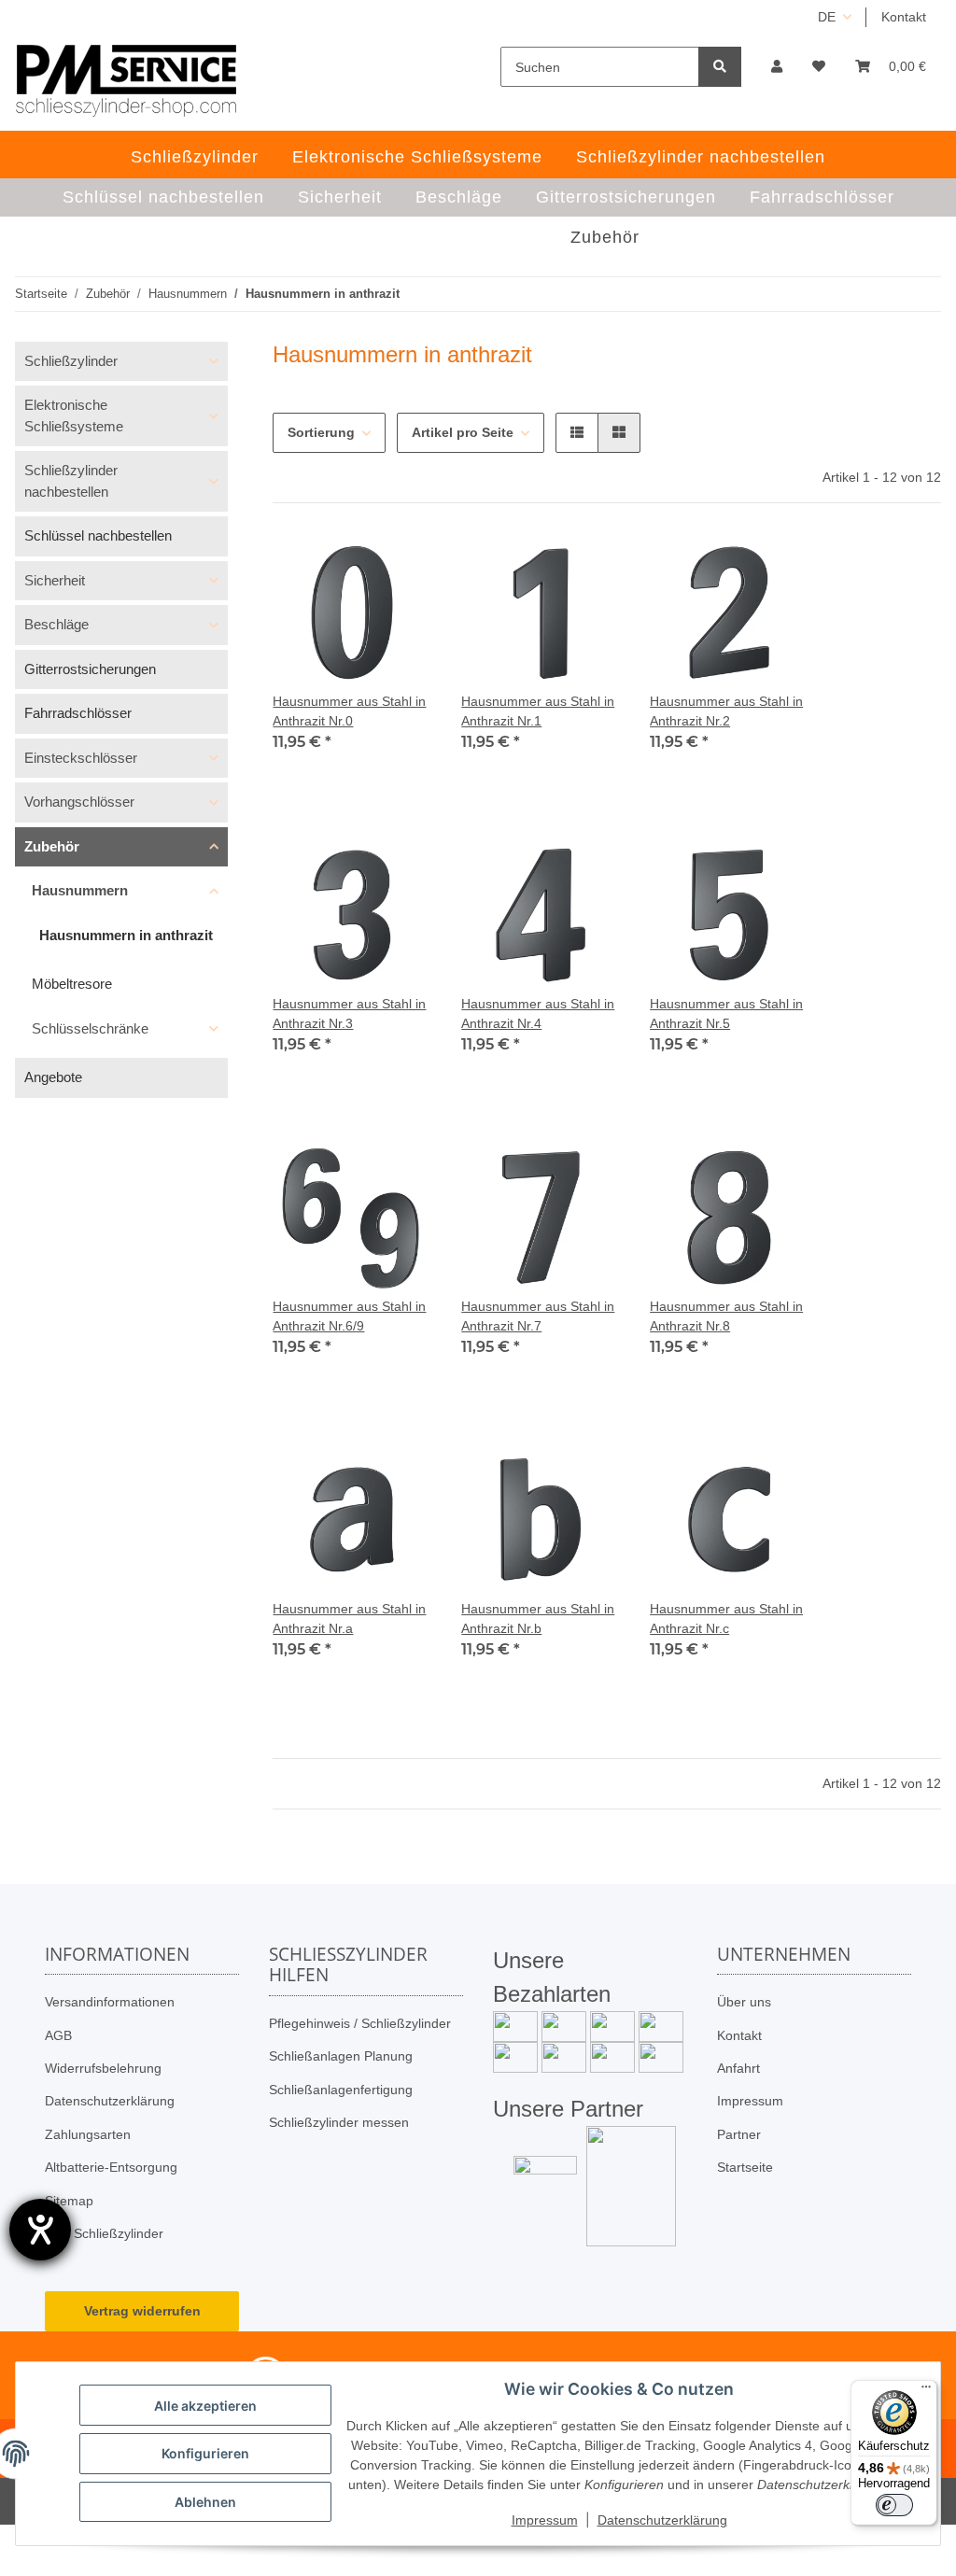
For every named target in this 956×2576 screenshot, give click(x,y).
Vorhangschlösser (79, 802)
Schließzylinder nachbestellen (71, 481)
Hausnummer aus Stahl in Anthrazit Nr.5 (726, 1014)
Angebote (53, 1077)
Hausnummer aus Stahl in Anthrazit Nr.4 (538, 1014)
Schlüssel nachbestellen (98, 535)
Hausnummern (80, 890)
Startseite (745, 2167)
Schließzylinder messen (339, 2122)
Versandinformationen (110, 2002)
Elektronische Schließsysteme (74, 415)
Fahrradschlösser (78, 713)
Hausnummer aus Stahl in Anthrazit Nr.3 (349, 1014)
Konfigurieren (205, 2453)
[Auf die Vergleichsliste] (351, 565)
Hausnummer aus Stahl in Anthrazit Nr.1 (538, 711)
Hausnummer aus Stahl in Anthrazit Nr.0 (349, 711)
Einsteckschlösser (81, 758)
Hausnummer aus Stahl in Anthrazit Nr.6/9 (349, 1316)
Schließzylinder (71, 361)
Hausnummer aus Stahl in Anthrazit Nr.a (349, 1619)
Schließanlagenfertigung (341, 2090)
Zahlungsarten (88, 2134)
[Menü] (926, 2391)
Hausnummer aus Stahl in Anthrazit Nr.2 (726, 711)
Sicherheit (55, 580)
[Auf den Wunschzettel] (400, 565)
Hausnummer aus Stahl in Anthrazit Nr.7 (538, 1316)
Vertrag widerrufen (142, 2311)
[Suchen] (720, 67)
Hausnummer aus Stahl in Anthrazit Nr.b (538, 1619)
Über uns (744, 2002)
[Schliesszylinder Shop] (127, 80)
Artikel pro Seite (463, 432)
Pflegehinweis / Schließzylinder (360, 2023)
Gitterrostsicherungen (90, 669)
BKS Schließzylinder (104, 2233)
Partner (739, 2134)
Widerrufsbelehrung (103, 2068)
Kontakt (904, 17)
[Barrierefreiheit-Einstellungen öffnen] (40, 2230)
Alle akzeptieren (205, 2406)
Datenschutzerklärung (110, 2101)
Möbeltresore (72, 984)
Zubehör (52, 846)
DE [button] (827, 17)
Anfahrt (738, 2068)
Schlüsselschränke (90, 1028)
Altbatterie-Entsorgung (111, 2167)
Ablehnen (205, 2502)
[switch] (894, 2505)
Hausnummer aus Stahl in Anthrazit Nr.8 (726, 1316)
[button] (777, 67)
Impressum (750, 2101)
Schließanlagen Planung (341, 2056)
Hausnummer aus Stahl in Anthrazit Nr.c (726, 1619)
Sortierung (321, 432)
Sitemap (69, 2201)
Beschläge (56, 624)
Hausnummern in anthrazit (126, 935)
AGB (58, 2035)
